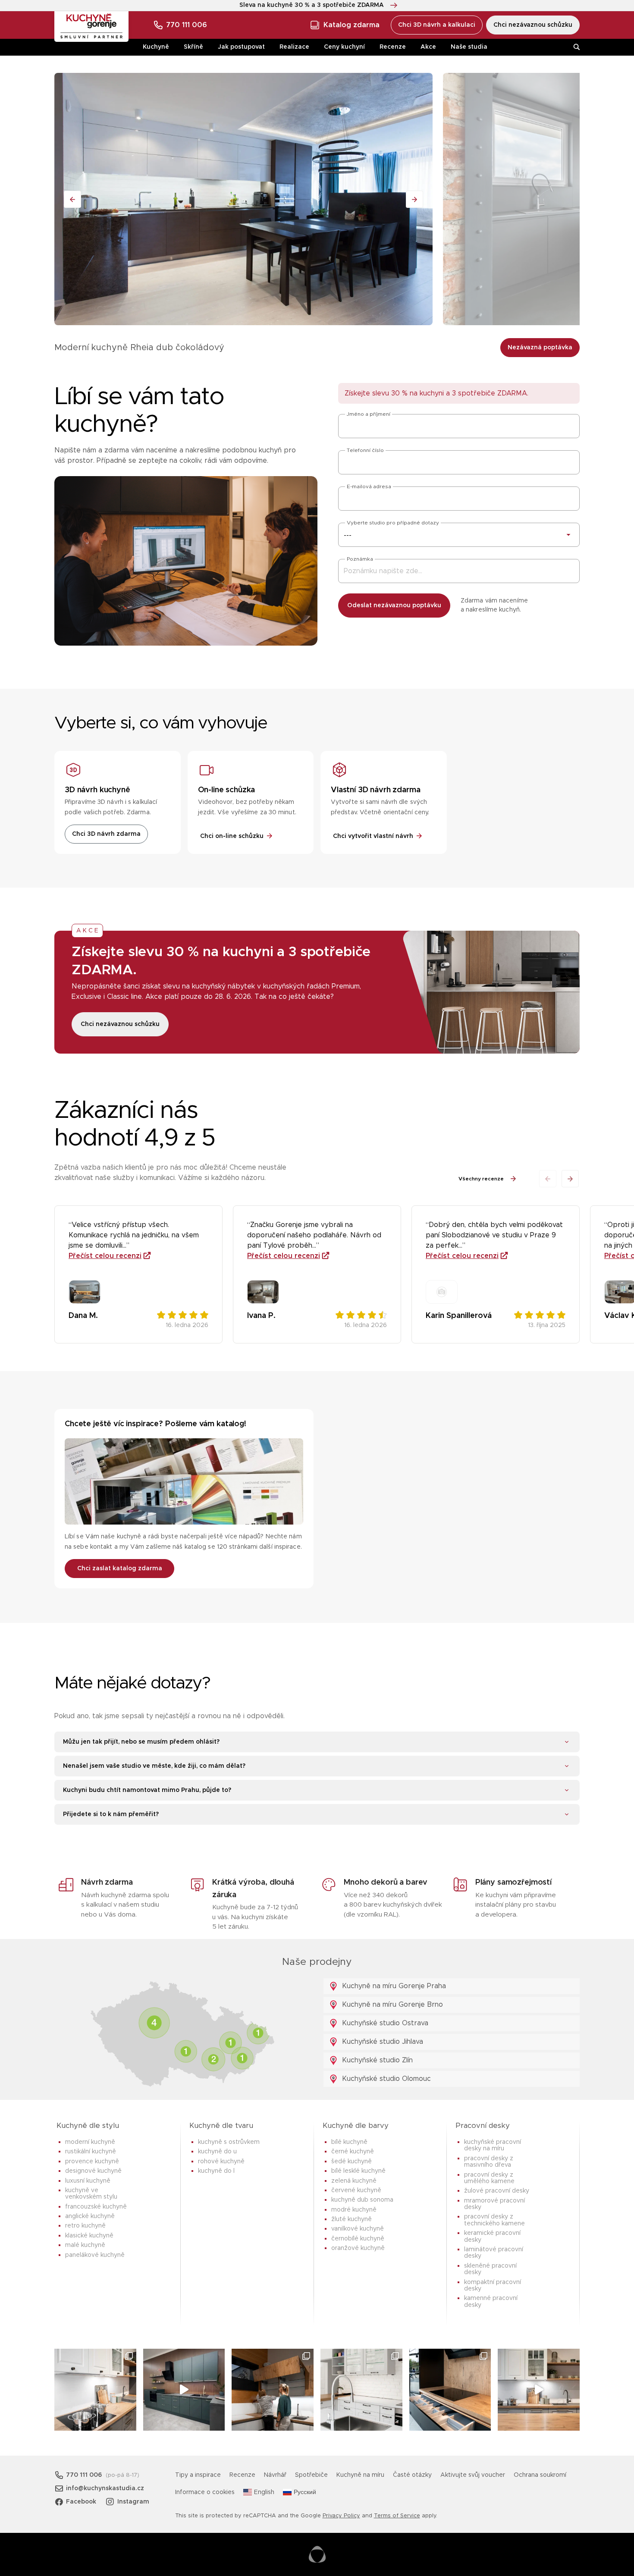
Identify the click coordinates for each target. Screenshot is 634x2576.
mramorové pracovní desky (494, 2204)
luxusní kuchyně (88, 2181)
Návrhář (275, 2475)
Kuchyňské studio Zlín (376, 2060)
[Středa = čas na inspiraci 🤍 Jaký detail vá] (539, 2390)
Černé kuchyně (353, 2152)
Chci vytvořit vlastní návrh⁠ (373, 836)
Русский (305, 2492)
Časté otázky (412, 2475)
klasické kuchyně (89, 2236)
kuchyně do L (216, 2171)
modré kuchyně (354, 2210)
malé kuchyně (85, 2245)
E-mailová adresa (369, 486)
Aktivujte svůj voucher (473, 2475)
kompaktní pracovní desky (493, 2286)
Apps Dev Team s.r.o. (317, 2554)
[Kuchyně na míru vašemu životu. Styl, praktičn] (450, 2390)
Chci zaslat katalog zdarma (120, 1569)
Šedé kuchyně (352, 2162)
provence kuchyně (92, 2162)
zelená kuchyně (354, 2181)
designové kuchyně (93, 2171)
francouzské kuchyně (96, 2207)
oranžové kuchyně (358, 2248)
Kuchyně (156, 47)
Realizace (294, 47)
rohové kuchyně (221, 2162)
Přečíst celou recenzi (105, 1256)
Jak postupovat (241, 47)
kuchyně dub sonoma (362, 2200)
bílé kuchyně (349, 2142)
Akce (428, 47)
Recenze (393, 47)
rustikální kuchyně (91, 2152)
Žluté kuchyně (352, 2219)
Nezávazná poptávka (540, 348)
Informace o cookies (205, 2492)
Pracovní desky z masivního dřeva (489, 2162)
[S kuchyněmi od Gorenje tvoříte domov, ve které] (273, 2390)
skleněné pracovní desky (490, 2269)
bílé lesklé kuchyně (358, 2171)
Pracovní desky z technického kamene (494, 2220)
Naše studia (469, 47)
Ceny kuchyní (344, 47)
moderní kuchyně (90, 2142)
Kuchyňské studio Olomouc (385, 2079)
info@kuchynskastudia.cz (105, 2488)
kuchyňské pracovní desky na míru (493, 2145)
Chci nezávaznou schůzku (533, 25)
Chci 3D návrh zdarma (106, 834)
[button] (570, 1179)
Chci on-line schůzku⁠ (232, 836)
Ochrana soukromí (540, 2475)
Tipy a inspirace (198, 2475)
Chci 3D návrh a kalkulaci (437, 25)
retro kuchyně (85, 2226)
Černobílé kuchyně (358, 2239)
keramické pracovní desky (492, 2236)
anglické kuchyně (90, 2216)
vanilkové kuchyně (358, 2229)
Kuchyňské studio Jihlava (381, 2042)
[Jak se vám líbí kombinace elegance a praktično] (361, 2390)
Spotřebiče (311, 2475)
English (264, 2492)
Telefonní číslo (365, 450)
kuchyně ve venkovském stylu (91, 2194)
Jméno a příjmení (369, 414)
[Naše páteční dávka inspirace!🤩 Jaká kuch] (184, 2390)
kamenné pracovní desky (491, 2301)
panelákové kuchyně (95, 2255)
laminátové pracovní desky (494, 2253)
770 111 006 (187, 25)
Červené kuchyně (356, 2190)
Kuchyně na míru (360, 2475)
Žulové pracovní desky (497, 2191)
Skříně (193, 47)
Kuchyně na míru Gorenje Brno (391, 2005)
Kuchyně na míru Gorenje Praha (393, 1986)
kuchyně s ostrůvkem (229, 2142)
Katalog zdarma (352, 25)
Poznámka (360, 559)
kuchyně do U (217, 2152)
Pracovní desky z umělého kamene (489, 2178)
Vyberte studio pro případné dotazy (393, 523)
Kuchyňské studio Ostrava (384, 2023)
